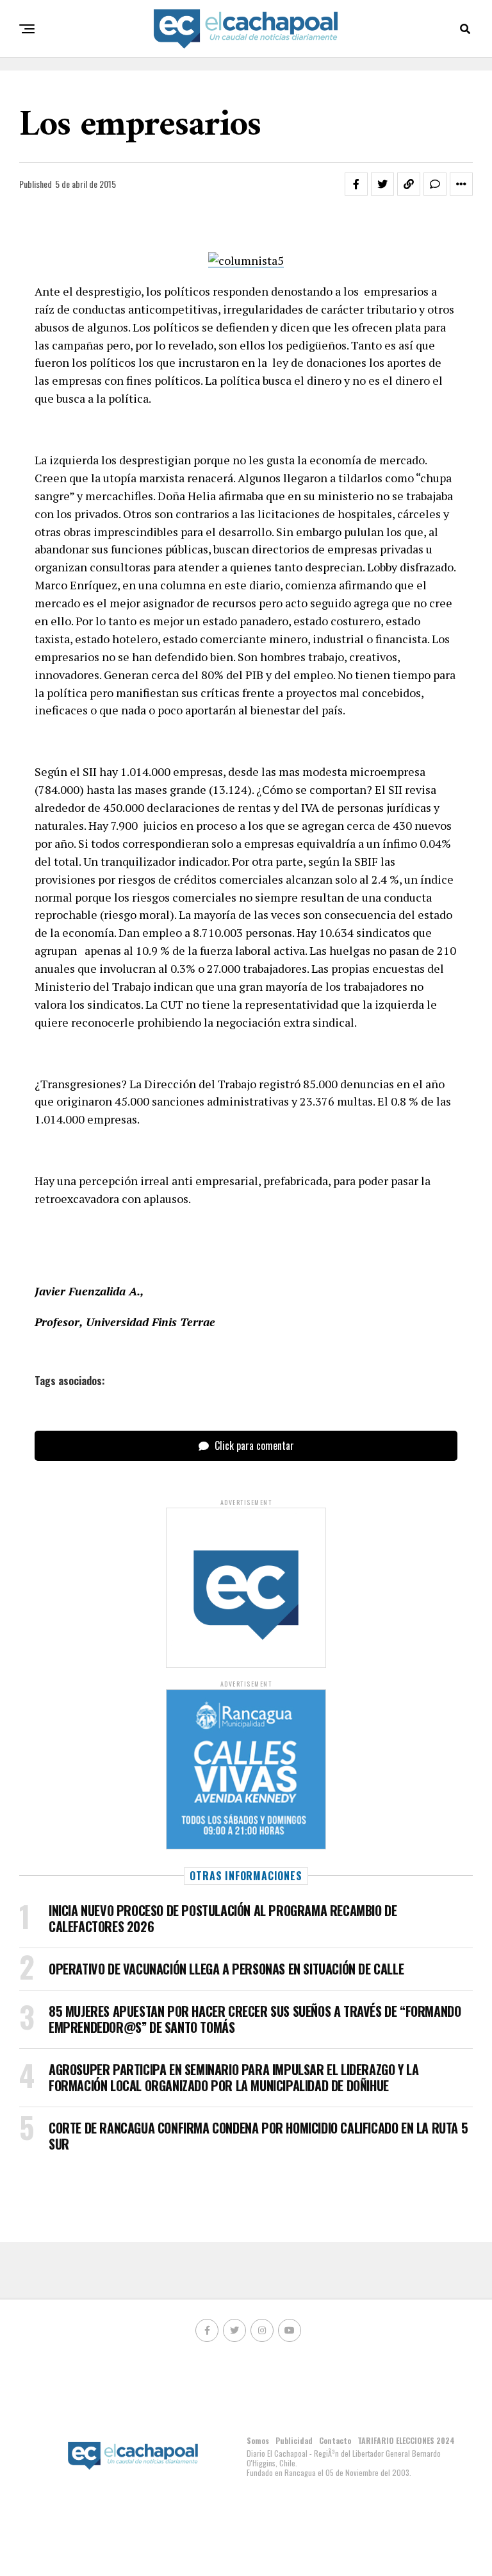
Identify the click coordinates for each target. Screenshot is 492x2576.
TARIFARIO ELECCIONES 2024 (406, 2440)
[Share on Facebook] (356, 184)
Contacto (335, 2440)
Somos (258, 2440)
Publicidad (294, 2440)
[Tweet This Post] (382, 184)
